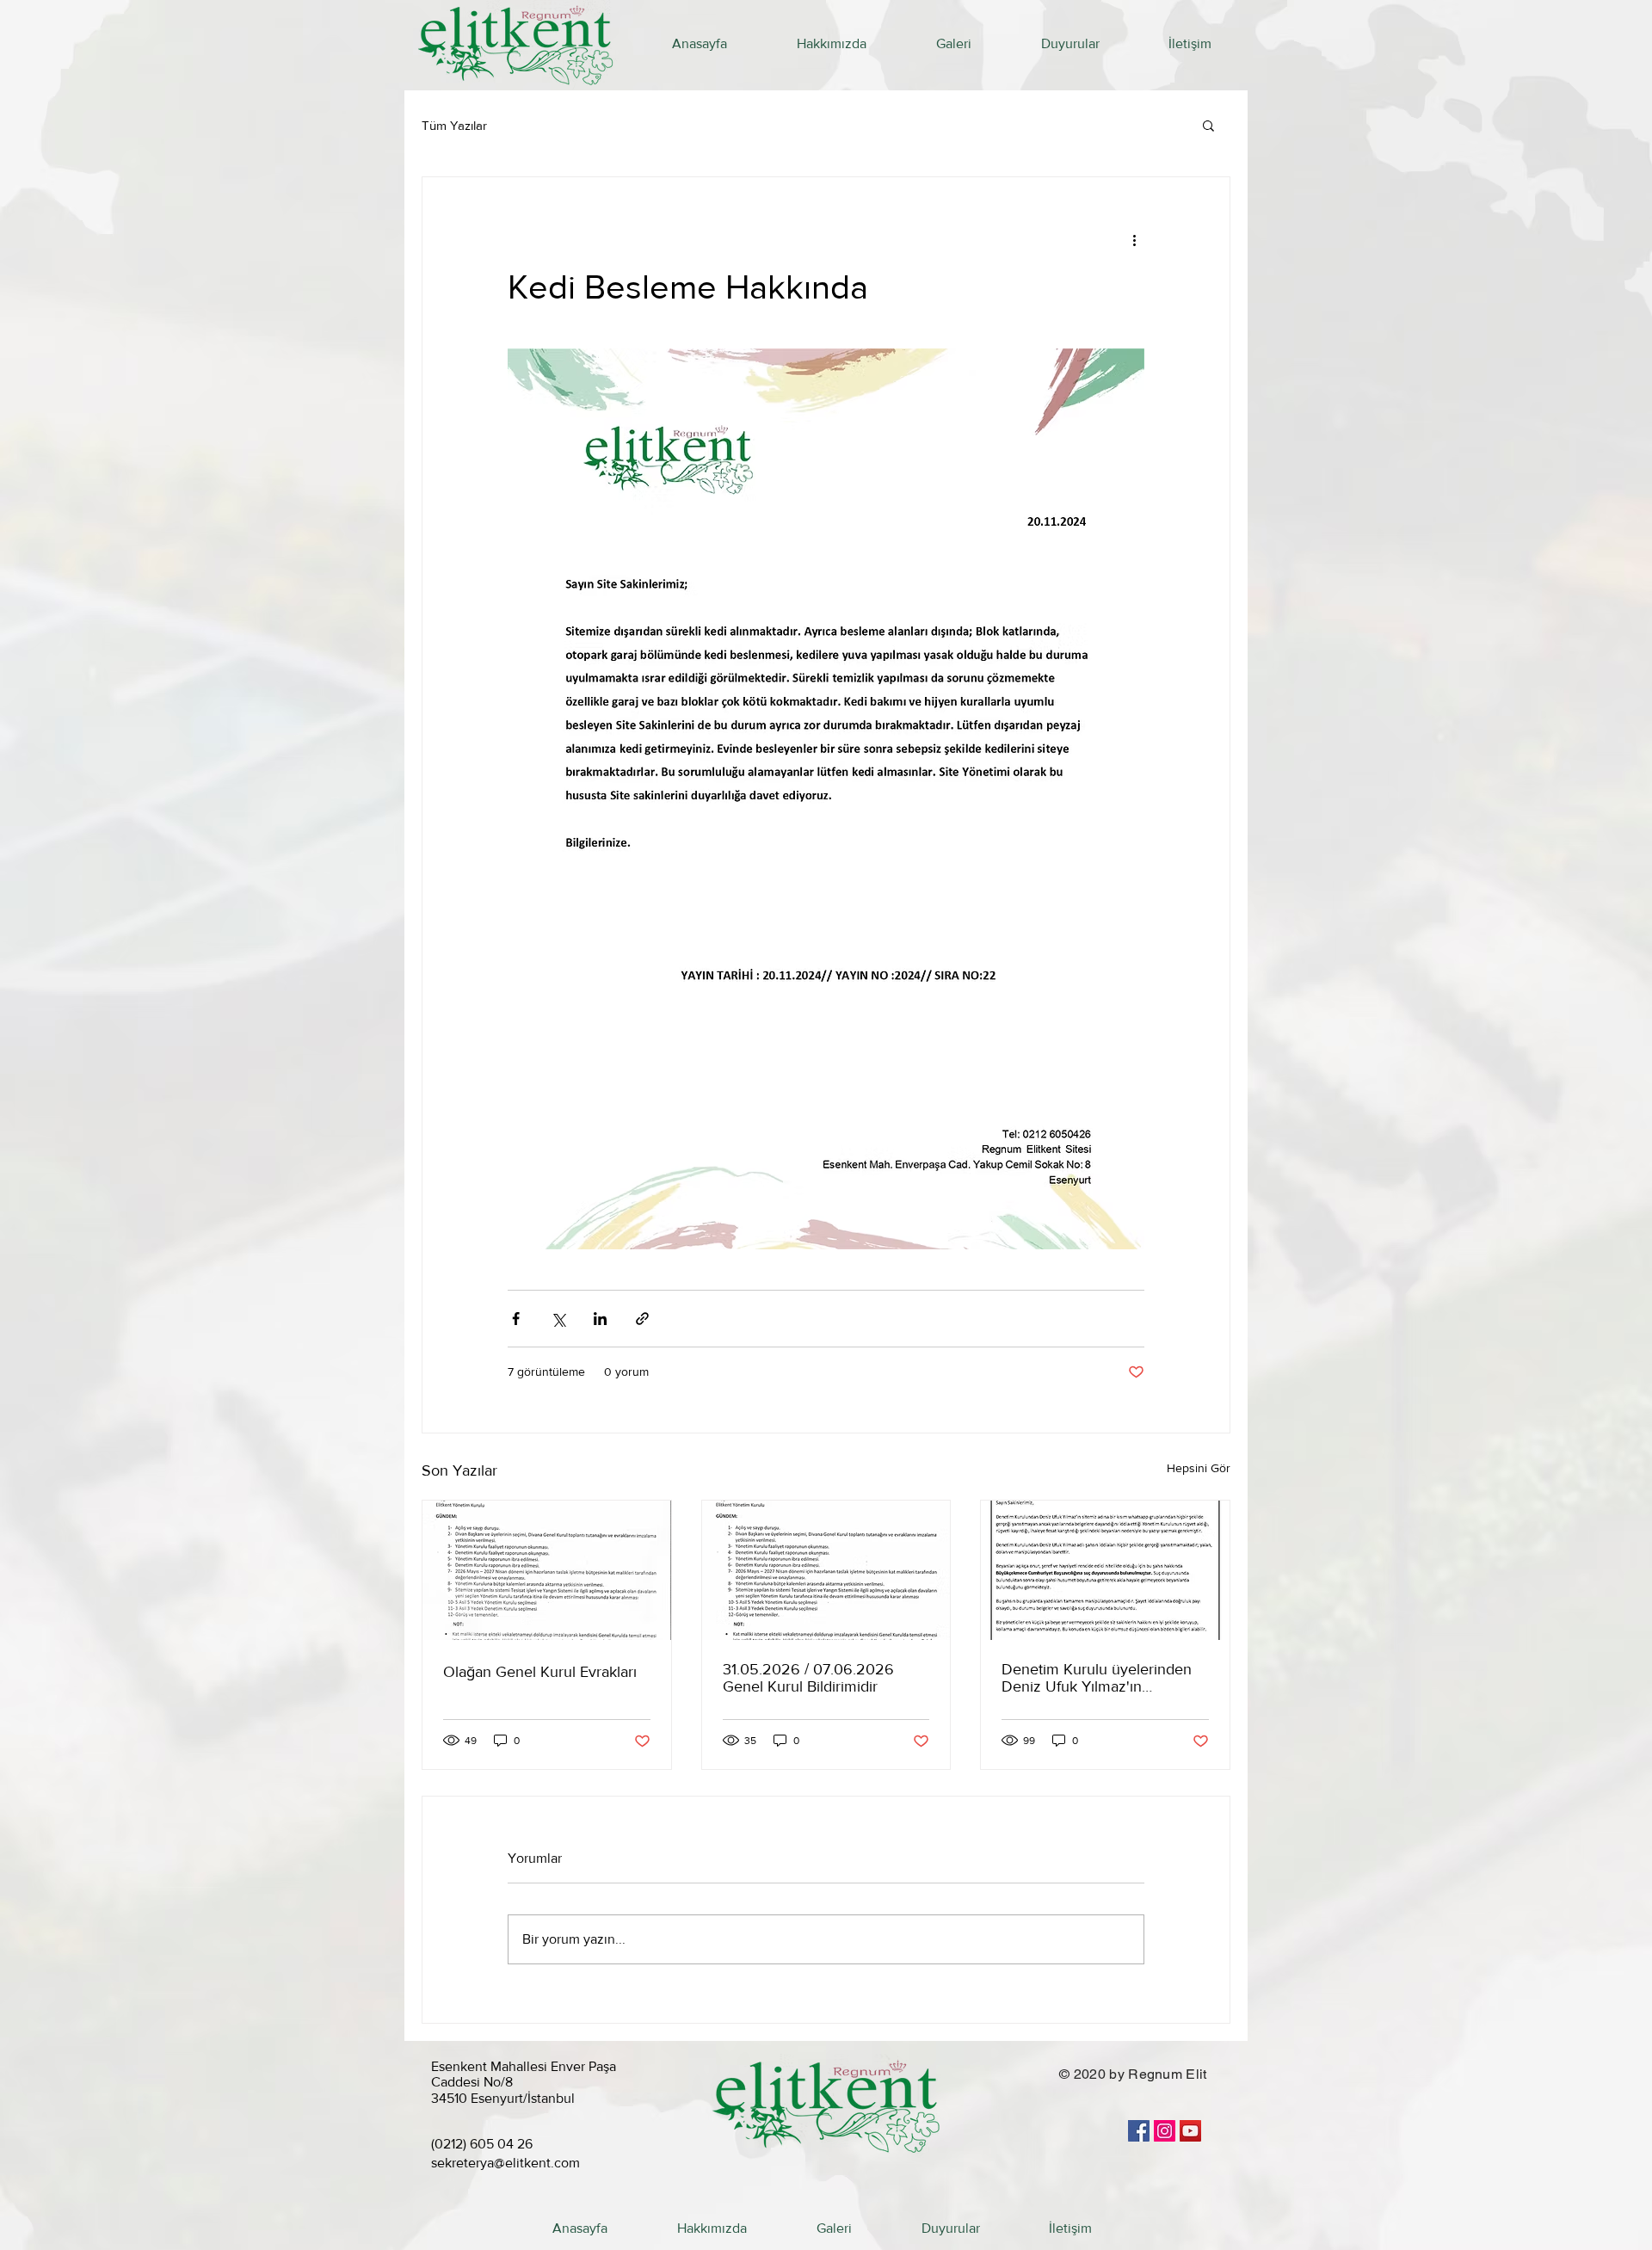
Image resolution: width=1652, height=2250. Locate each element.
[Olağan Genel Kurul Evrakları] (547, 1570)
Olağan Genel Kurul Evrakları (540, 1672)
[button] (1208, 125)
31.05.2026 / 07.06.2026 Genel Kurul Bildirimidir (808, 1678)
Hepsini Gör (1199, 1468)
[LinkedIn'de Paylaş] (600, 1319)
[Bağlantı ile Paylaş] (642, 1319)
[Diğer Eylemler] (1134, 239)
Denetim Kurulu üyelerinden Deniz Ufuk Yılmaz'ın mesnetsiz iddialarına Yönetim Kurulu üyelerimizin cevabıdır (1102, 1678)
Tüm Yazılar (454, 125)
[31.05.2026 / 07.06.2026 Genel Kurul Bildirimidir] (826, 1570)
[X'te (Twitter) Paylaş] (558, 1319)
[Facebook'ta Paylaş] (516, 1319)
